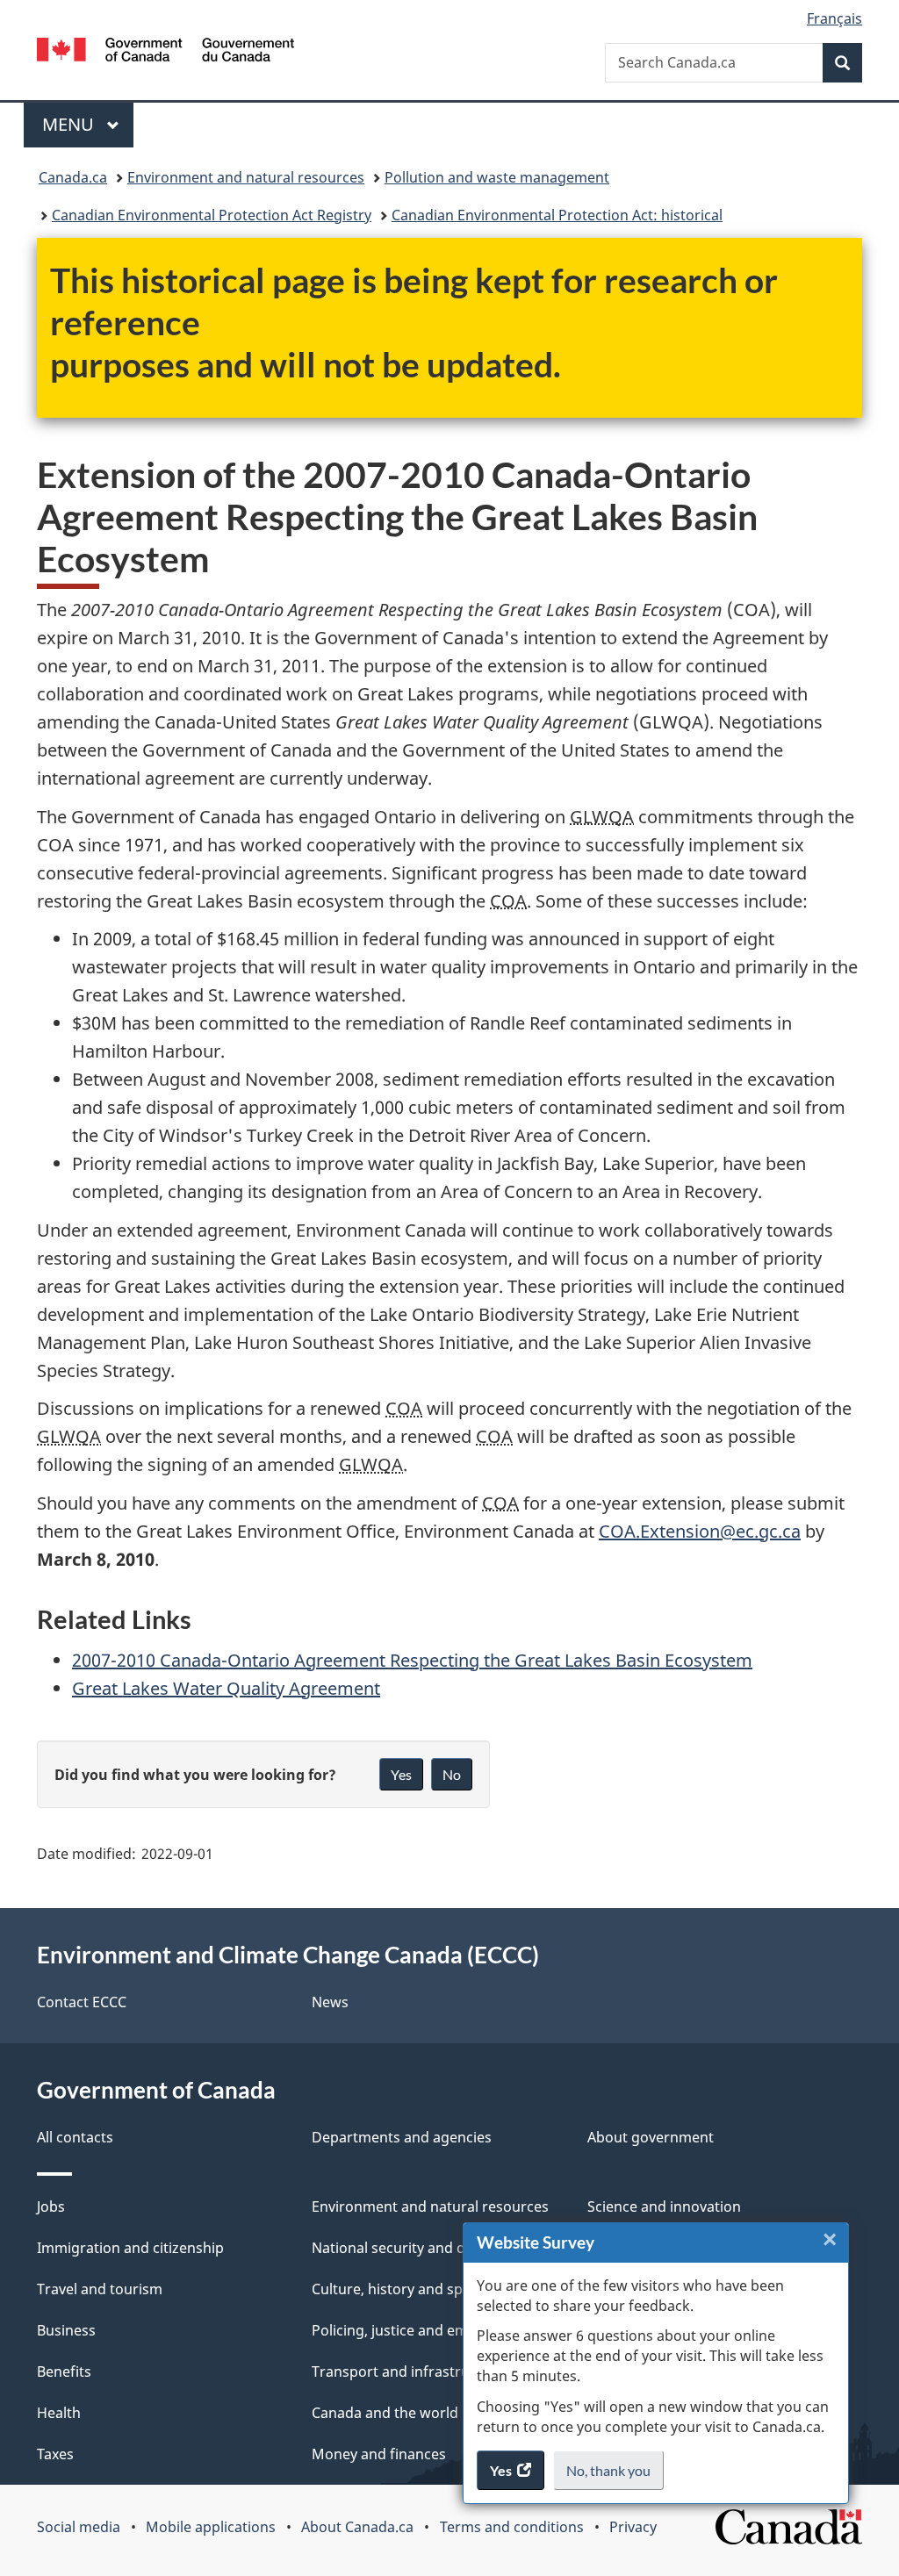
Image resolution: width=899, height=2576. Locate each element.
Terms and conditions (512, 2527)
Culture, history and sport (397, 2289)
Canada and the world (385, 2413)
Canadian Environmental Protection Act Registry (212, 215)
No (452, 1774)
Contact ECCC (82, 2002)
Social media (79, 2527)
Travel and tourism (100, 2289)
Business (66, 2330)
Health (59, 2413)
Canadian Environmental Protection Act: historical (557, 215)
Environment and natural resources (246, 177)
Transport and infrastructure (408, 2371)
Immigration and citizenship (130, 2248)
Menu (70, 124)
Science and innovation (664, 2206)
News (330, 2002)
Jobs (51, 2206)
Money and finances (379, 2454)
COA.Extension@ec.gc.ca (700, 1531)
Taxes (55, 2454)
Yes (401, 1774)
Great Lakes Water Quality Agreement (226, 1688)
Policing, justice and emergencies (422, 2330)
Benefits (64, 2371)
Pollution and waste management (497, 177)
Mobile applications (211, 2527)
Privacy (633, 2527)
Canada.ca (73, 177)
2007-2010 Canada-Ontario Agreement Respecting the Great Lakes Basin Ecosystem (412, 1660)
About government (651, 2137)
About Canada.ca (357, 2527)
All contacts (75, 2137)
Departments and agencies (402, 2137)
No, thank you (610, 2476)
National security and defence (411, 2248)
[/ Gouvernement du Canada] (165, 52)
